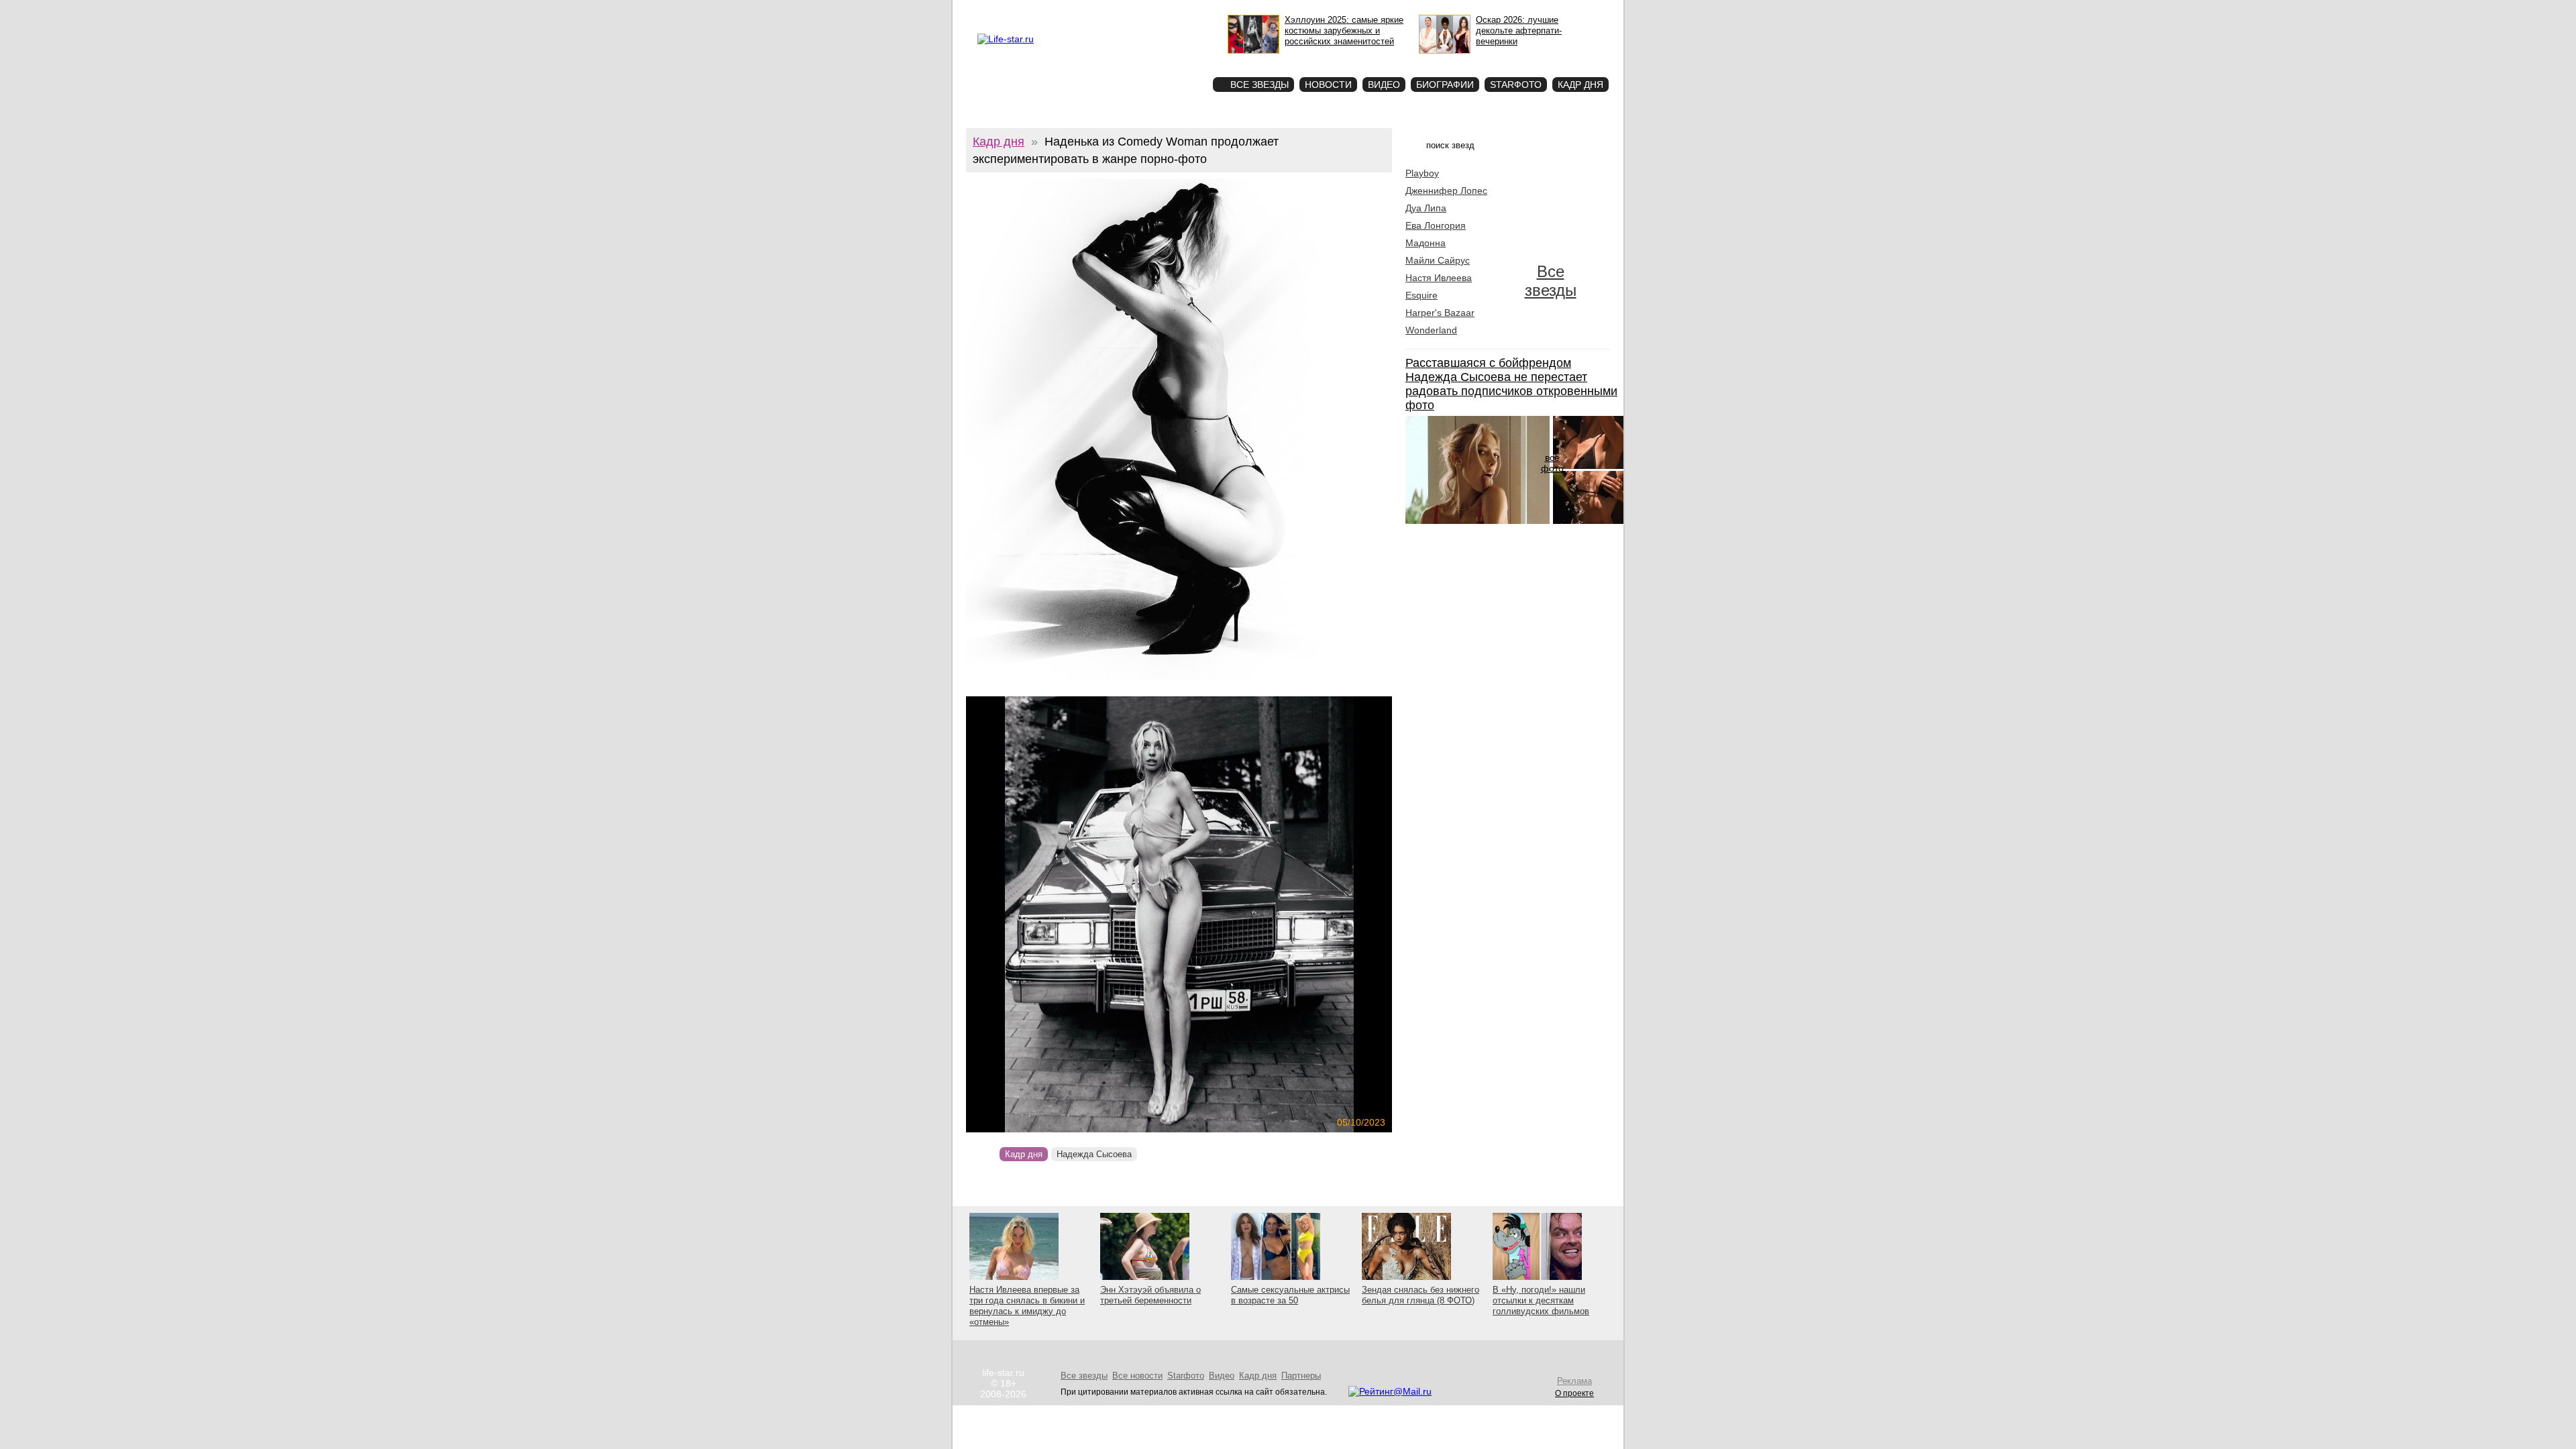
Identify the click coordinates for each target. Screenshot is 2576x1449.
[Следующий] (1243, 914)
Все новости (1137, 1376)
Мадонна (1426, 243)
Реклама (1073, 11)
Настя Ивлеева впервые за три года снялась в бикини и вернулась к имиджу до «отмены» (1027, 1306)
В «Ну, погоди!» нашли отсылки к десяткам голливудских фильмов (1541, 1300)
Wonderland (1431, 330)
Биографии (1445, 85)
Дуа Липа (1426, 208)
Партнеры (1301, 1376)
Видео (1384, 85)
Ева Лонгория (1436, 225)
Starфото (1163, 61)
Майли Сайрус (1438, 260)
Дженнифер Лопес (1446, 191)
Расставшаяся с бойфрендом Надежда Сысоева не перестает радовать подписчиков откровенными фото (1511, 384)
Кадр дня (1580, 85)
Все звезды (1551, 281)
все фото (1552, 463)
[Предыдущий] (1030, 914)
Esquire (1421, 295)
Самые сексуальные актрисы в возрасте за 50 (1290, 1295)
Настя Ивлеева (1439, 278)
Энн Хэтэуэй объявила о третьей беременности (1150, 1295)
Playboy (1422, 173)
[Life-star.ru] (1006, 39)
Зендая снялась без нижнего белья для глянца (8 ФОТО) (1420, 1295)
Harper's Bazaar (1440, 313)
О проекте (1034, 11)
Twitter (1104, 11)
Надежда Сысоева (1094, 1154)
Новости (1328, 85)
